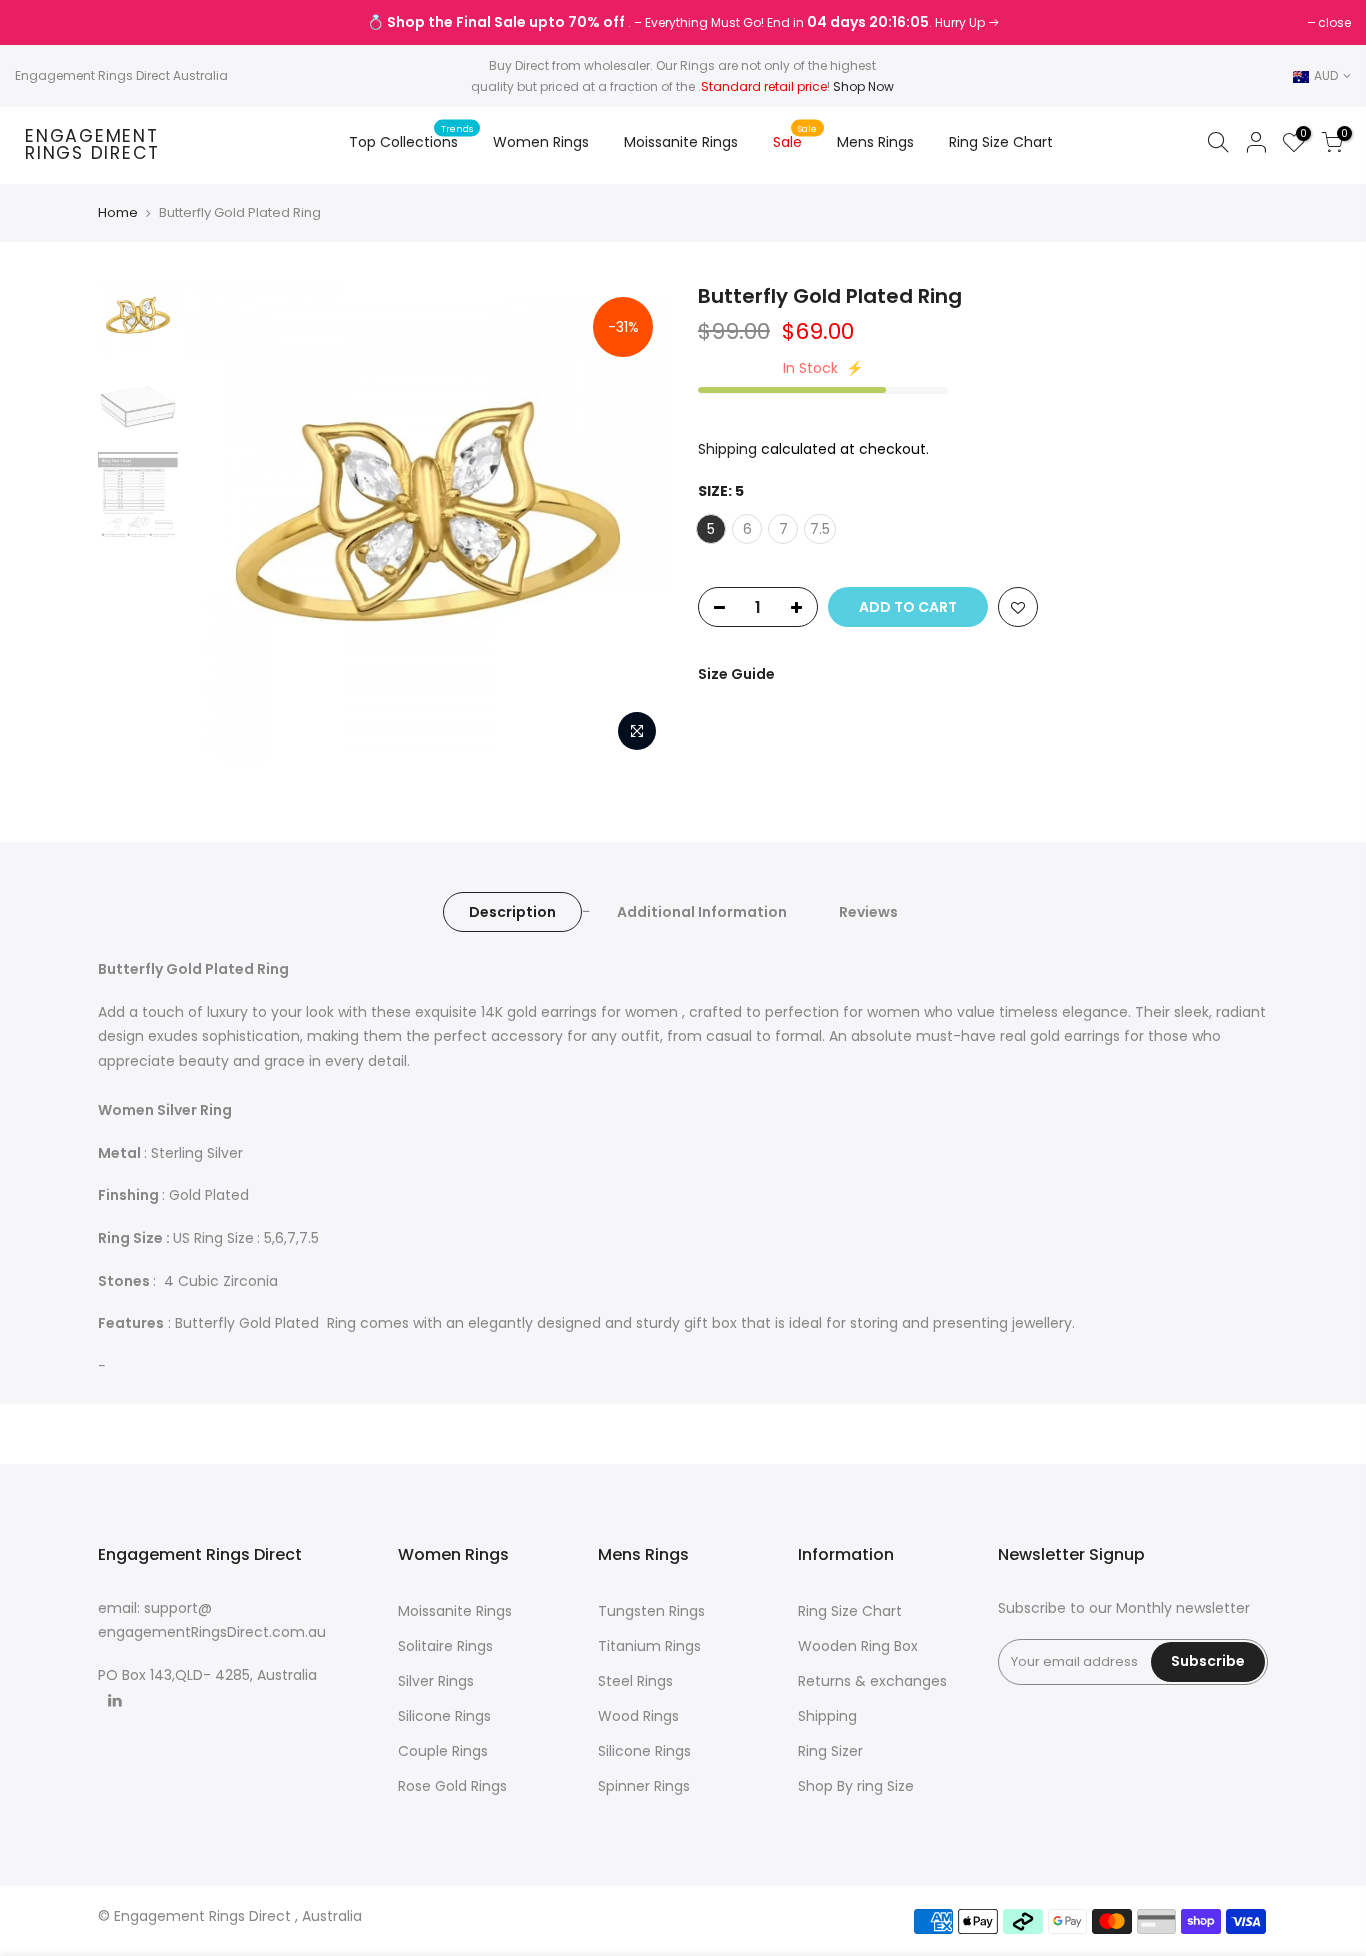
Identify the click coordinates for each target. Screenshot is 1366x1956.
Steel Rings (635, 1681)
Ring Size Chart (1001, 142)
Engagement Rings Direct (92, 145)
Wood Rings (638, 1716)
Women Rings (541, 142)
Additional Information (702, 912)
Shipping (727, 449)
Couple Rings (443, 1751)
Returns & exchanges (872, 1681)
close (41, 22)
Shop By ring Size (856, 1786)
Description (512, 912)
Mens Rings (875, 142)
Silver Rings (436, 1681)
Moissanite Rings (681, 142)
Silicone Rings (444, 1716)
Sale (795, 137)
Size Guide (736, 674)
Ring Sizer (830, 1751)
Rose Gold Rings (452, 1786)
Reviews (868, 912)
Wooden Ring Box (858, 1646)
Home (118, 213)
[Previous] (223, 522)
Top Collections (411, 137)
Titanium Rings (649, 1646)
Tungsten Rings (651, 1611)
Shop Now (863, 86)
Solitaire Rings (445, 1646)
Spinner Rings (644, 1786)
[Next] (633, 522)
